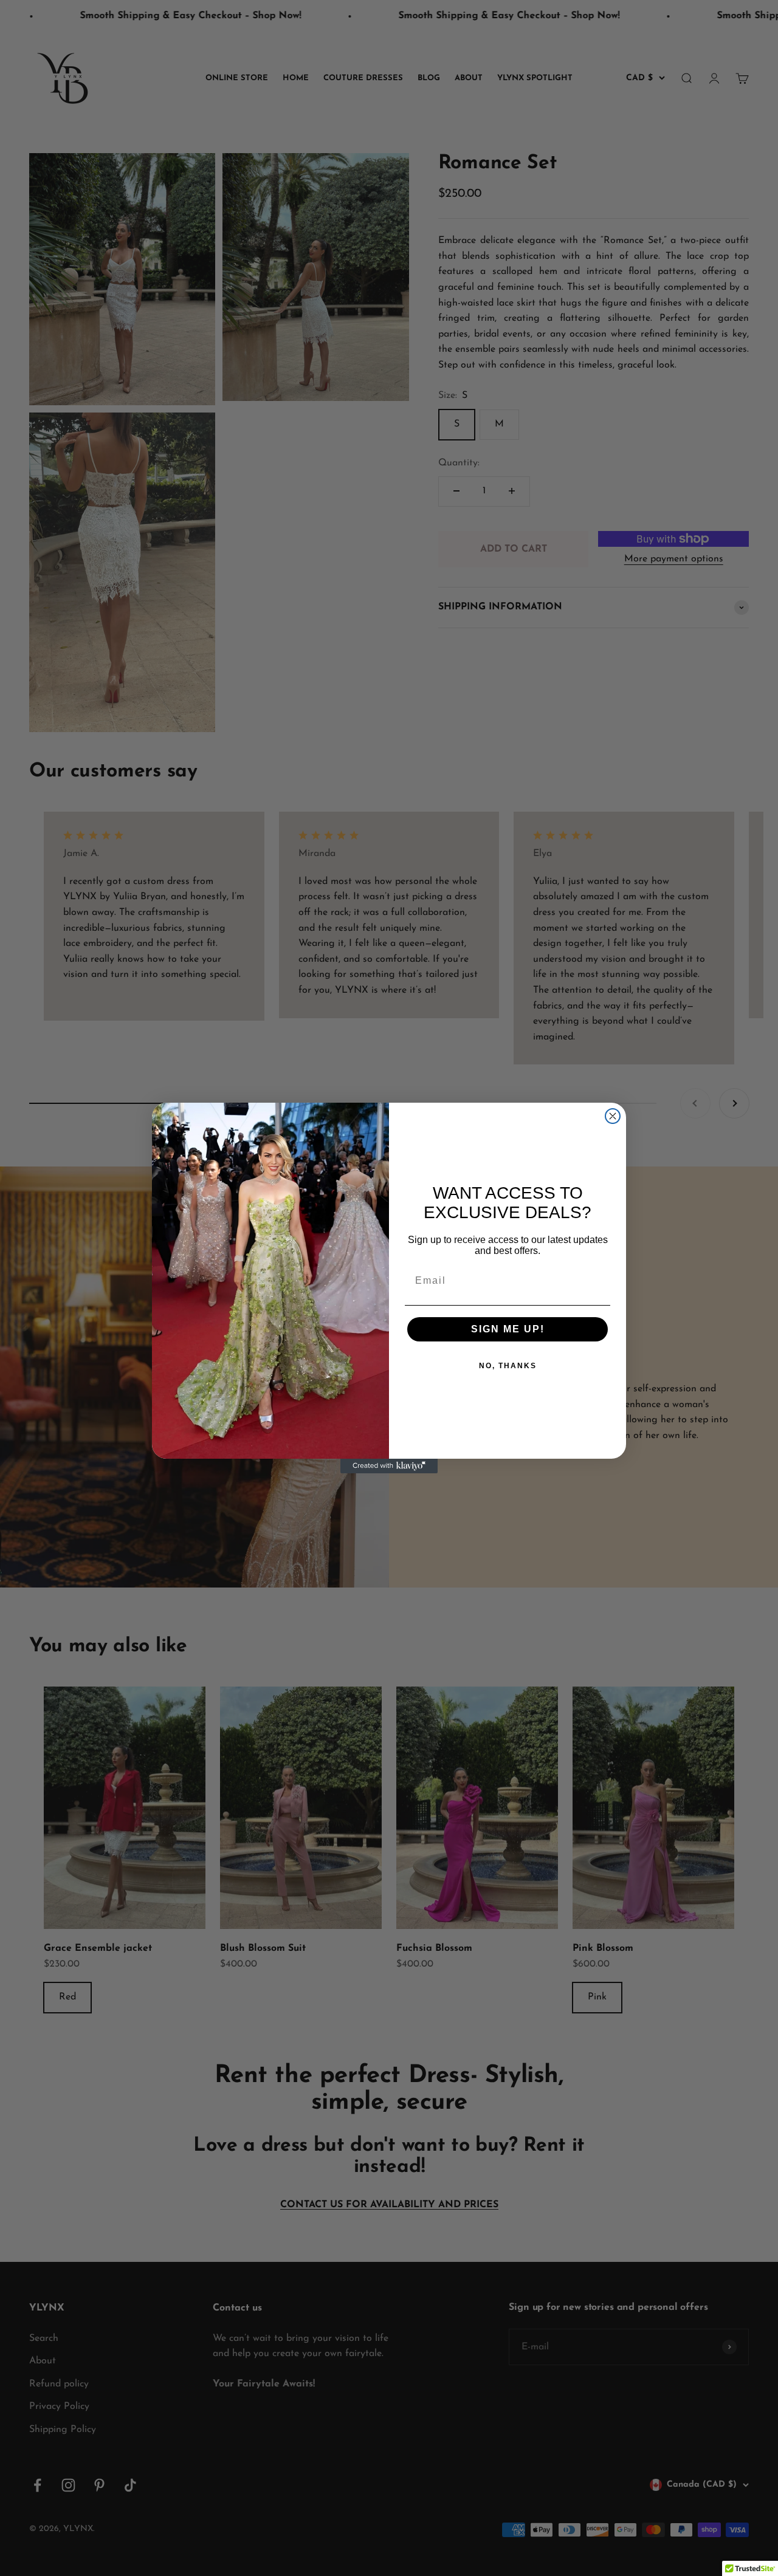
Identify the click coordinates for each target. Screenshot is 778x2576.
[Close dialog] (613, 1116)
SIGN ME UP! (508, 1329)
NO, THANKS (508, 1366)
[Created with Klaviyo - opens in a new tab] (389, 1466)
